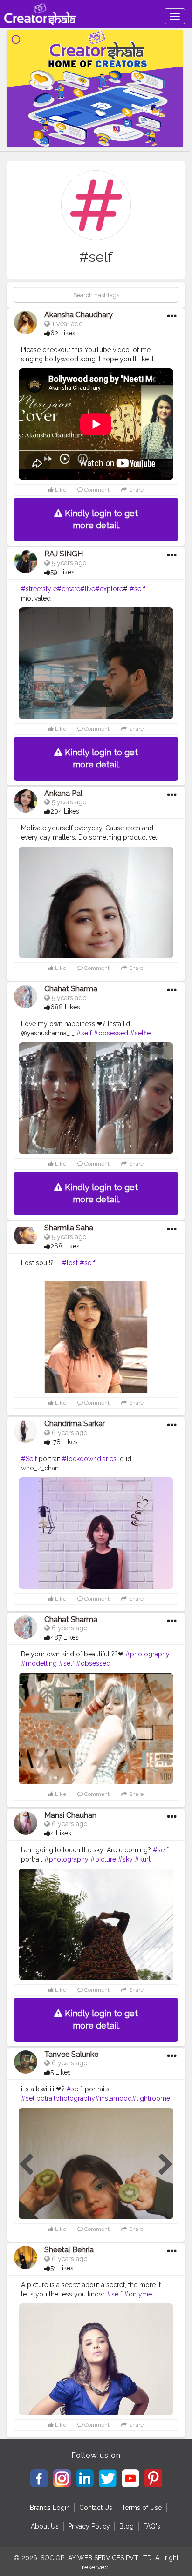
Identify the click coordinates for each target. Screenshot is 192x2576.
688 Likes (65, 1007)
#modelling (39, 1663)
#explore (109, 589)
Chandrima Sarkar (75, 1424)
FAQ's (152, 2526)
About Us (45, 2526)
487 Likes (65, 1637)
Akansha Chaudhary (79, 315)
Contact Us (96, 2508)
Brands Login (50, 2508)
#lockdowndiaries (89, 1459)
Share (136, 490)
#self (137, 589)
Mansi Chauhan (70, 1815)
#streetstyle (39, 589)
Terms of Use (142, 2508)
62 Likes (63, 333)
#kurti (143, 1859)
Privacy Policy (89, 2526)
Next (166, 2165)
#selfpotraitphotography (58, 2098)
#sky (125, 1859)
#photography (147, 1654)
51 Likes (62, 2268)
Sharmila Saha (69, 1228)
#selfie (140, 1033)
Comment (96, 490)
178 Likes (64, 1442)
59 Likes (62, 572)
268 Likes (65, 1246)
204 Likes (65, 811)
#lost (70, 1263)
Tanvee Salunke (71, 2054)
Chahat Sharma (71, 989)
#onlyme (138, 2294)
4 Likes (61, 1833)
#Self (29, 1459)
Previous (26, 2165)
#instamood (113, 2098)
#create (69, 589)
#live (88, 589)
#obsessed (111, 1033)
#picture (103, 1859)
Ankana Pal (63, 793)
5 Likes (61, 2072)
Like (60, 490)
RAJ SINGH (64, 554)
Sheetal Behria (69, 2250)
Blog (127, 2526)
